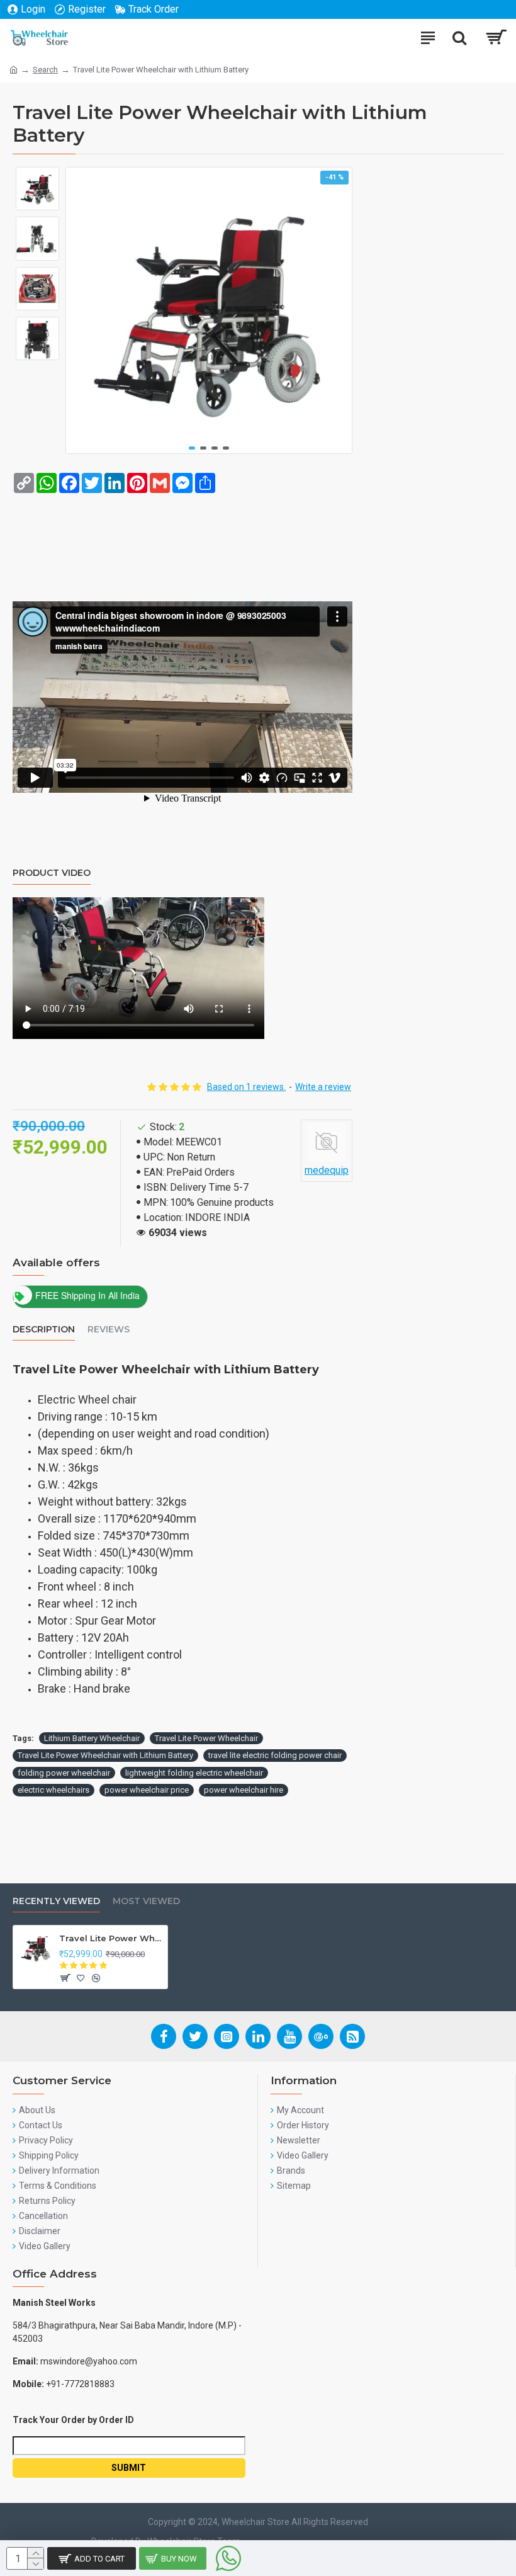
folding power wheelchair (64, 1773)
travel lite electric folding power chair (275, 1755)
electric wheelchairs (53, 1790)
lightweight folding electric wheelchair (194, 1773)
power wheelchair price (147, 1790)
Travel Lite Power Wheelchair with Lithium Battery (105, 1755)
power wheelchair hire (244, 1790)
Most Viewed (146, 1901)
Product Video (52, 873)
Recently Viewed (56, 1901)
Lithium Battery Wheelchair (92, 1738)
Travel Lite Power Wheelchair (206, 1738)
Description (44, 1330)
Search (45, 70)
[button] (192, 448)
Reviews (109, 1330)
